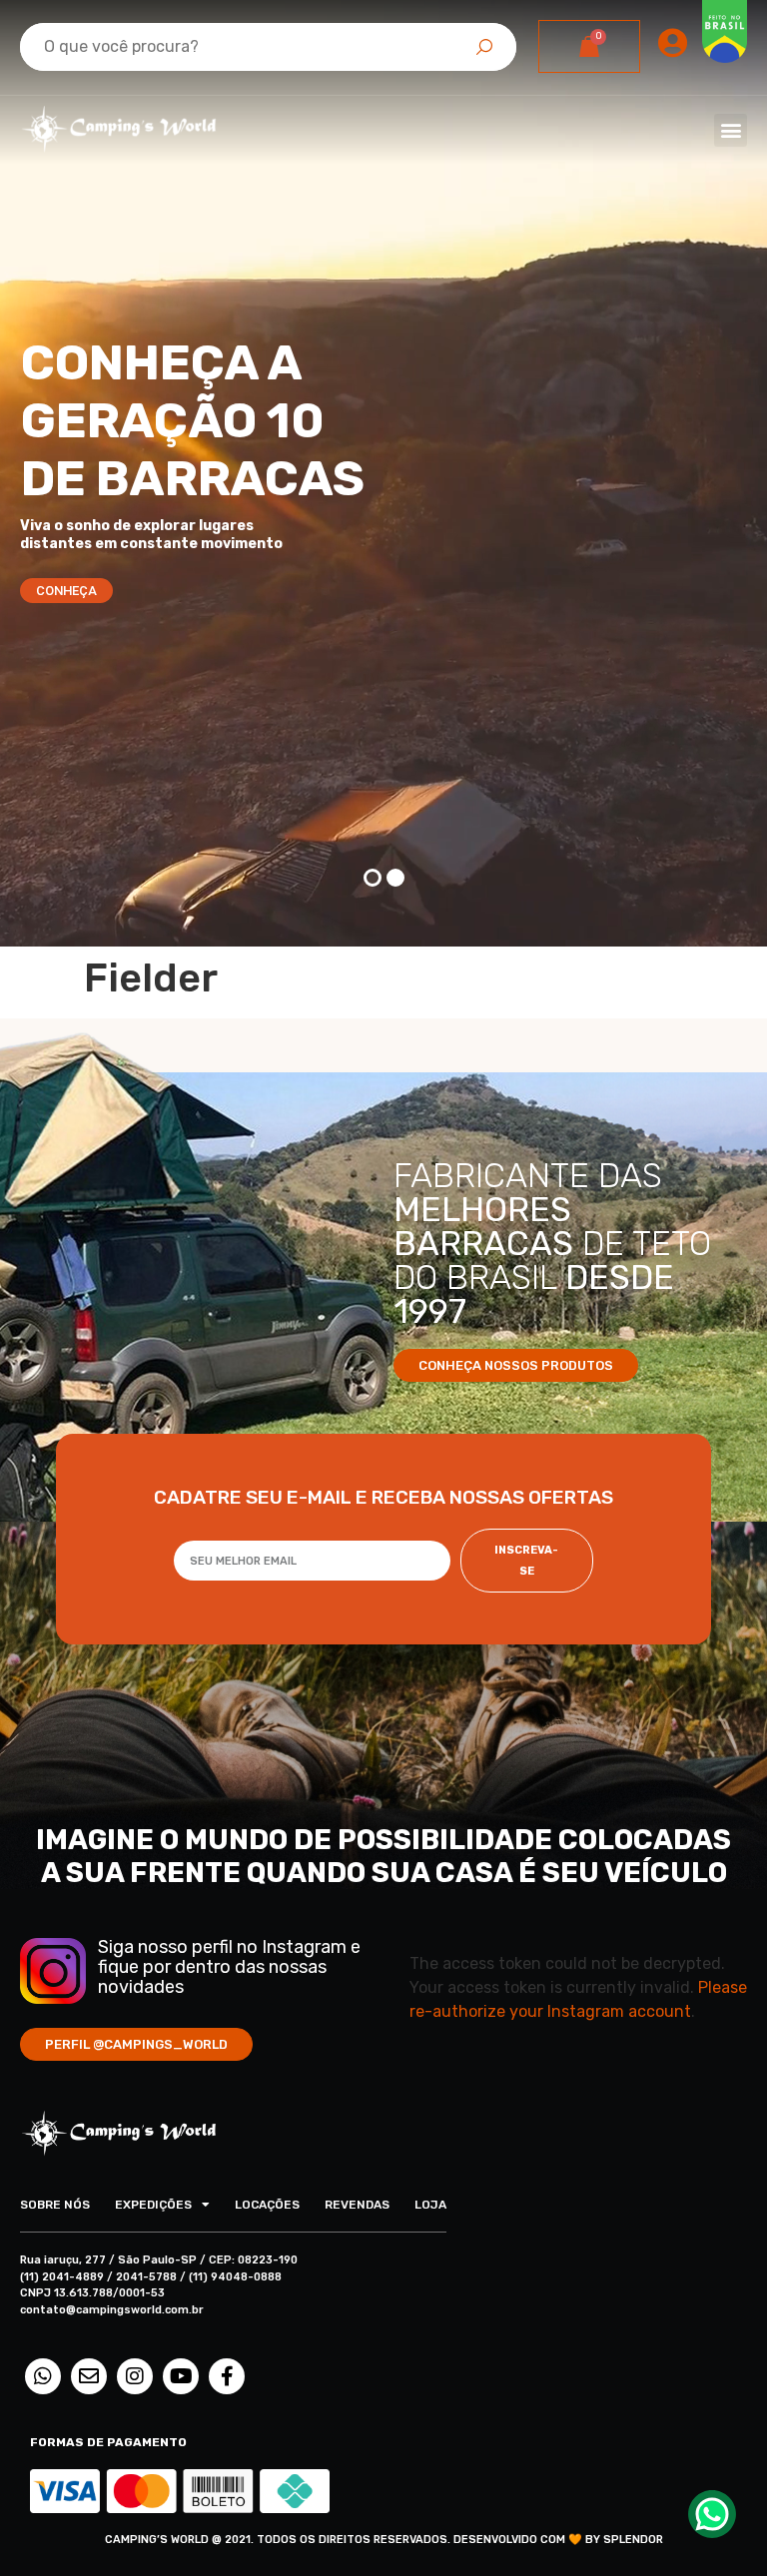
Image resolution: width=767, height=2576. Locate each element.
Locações (267, 2205)
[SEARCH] (484, 47)
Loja (430, 2205)
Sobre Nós (55, 2205)
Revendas (357, 2205)
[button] (731, 130)
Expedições (153, 2205)
